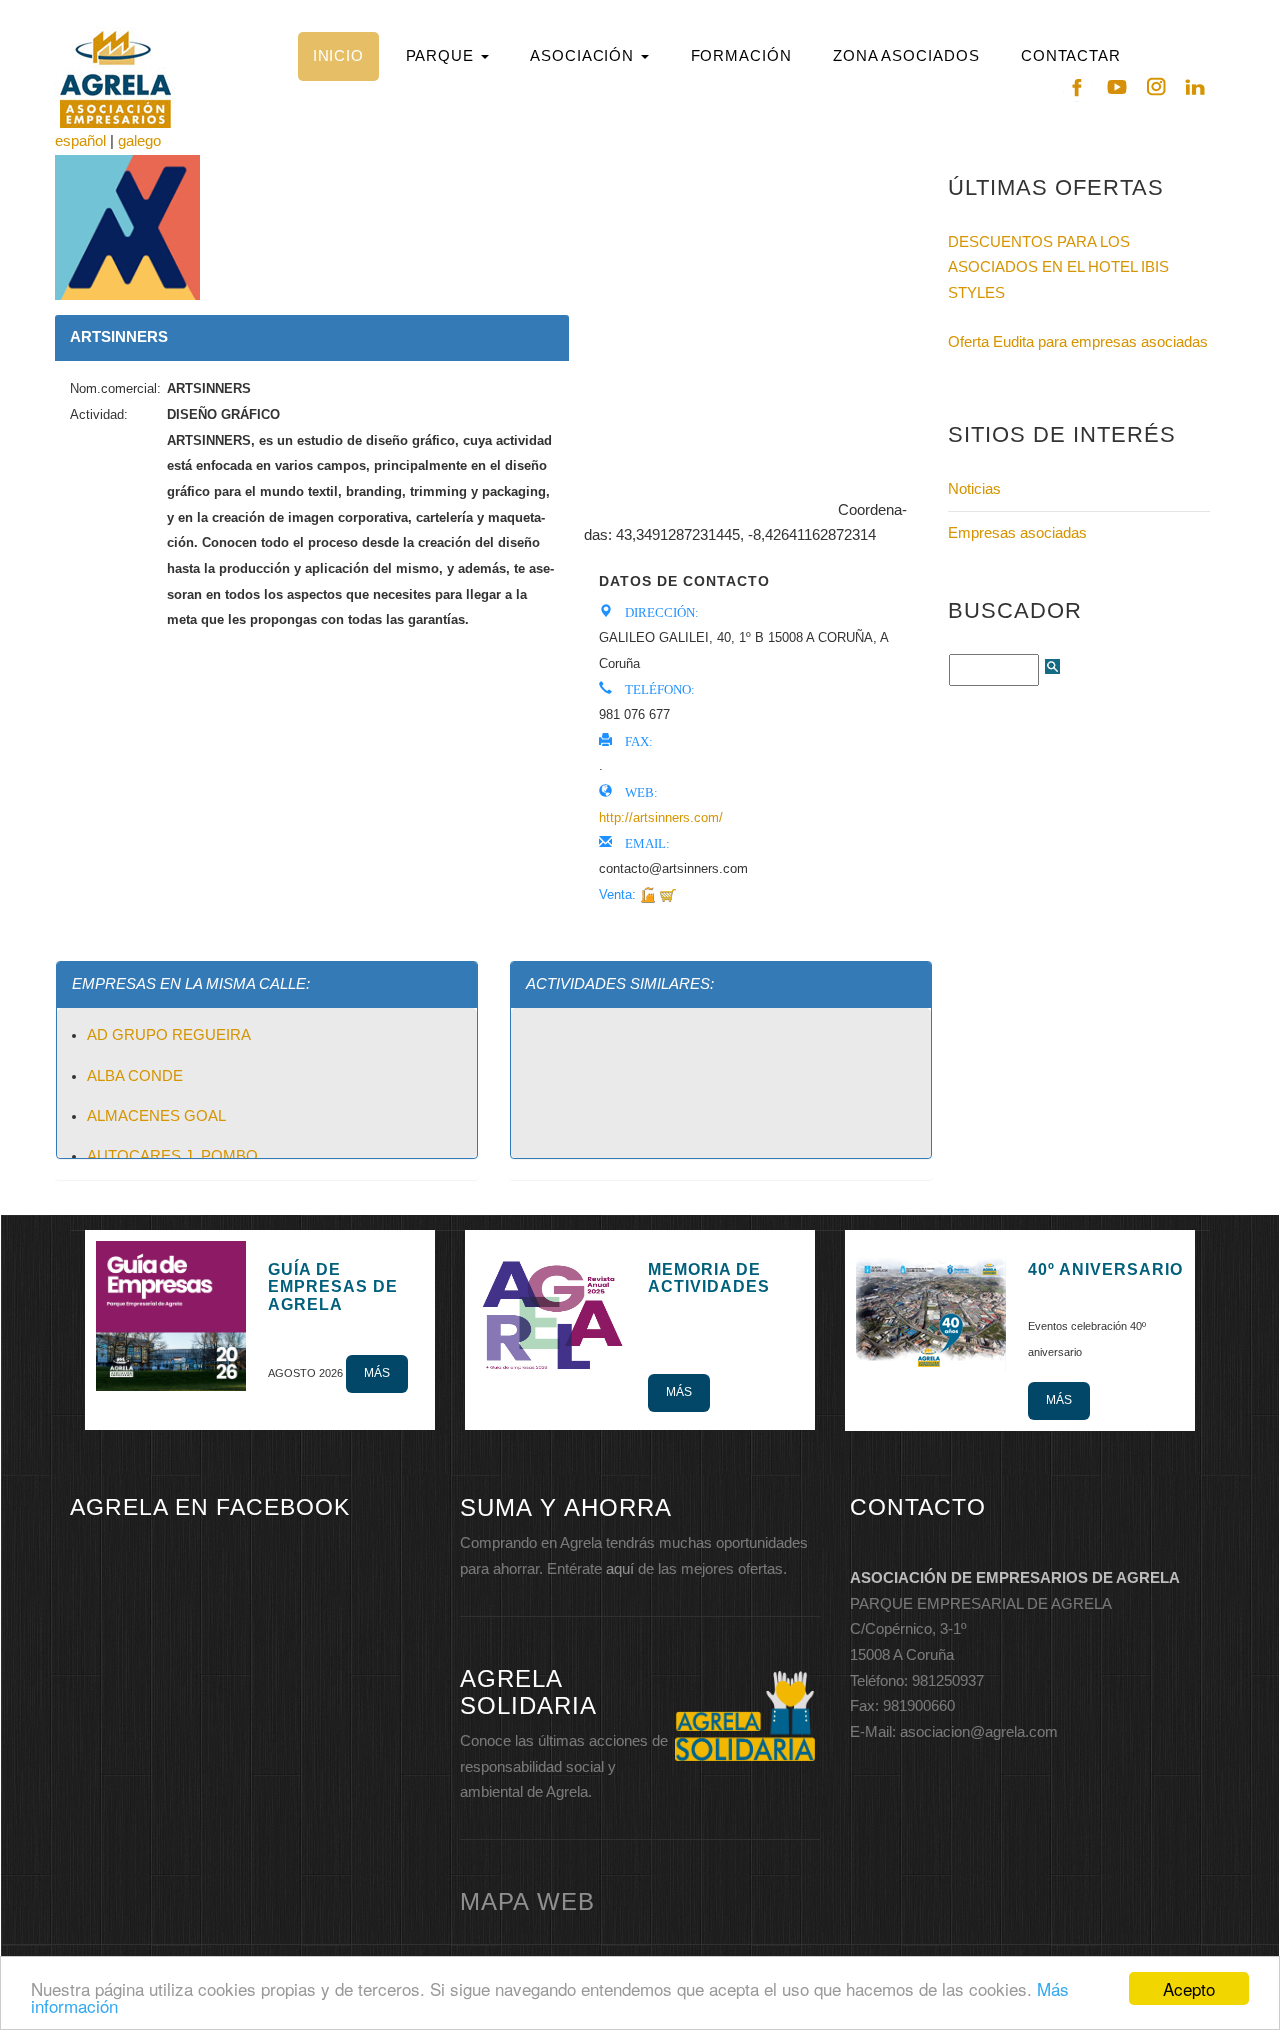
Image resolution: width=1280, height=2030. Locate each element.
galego (139, 141)
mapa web (527, 1901)
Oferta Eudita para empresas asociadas (1078, 342)
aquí (620, 1569)
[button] (447, 56)
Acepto (1189, 1988)
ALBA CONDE (135, 1076)
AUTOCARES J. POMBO (172, 1156)
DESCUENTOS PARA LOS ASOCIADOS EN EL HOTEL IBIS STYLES (1058, 267)
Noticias (974, 489)
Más (377, 1373)
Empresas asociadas (1017, 533)
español (80, 141)
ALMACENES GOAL (156, 1116)
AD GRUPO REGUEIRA (169, 1035)
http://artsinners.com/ (661, 817)
